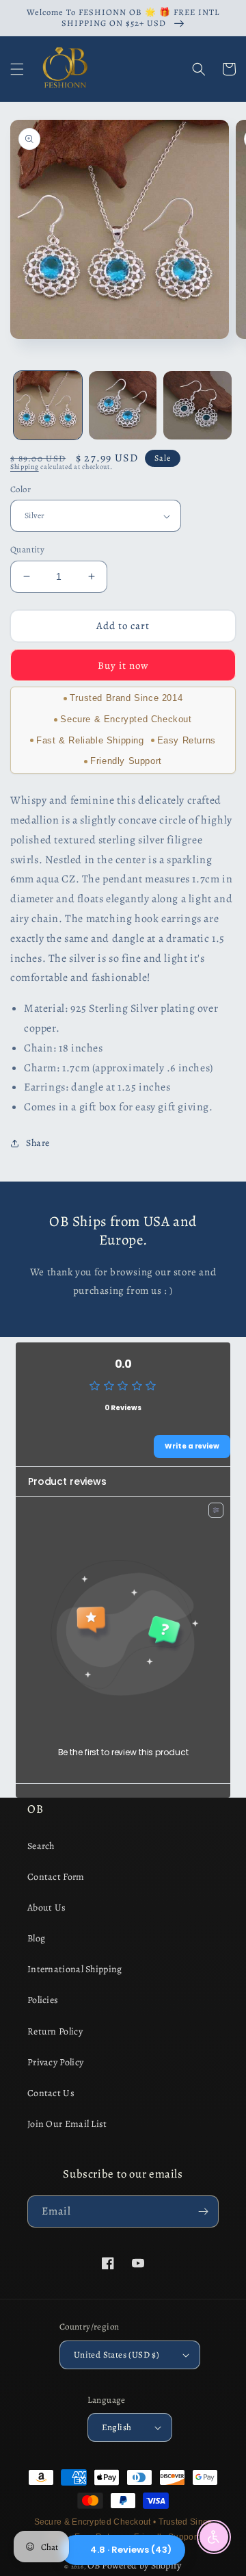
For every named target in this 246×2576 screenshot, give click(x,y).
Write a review (192, 1446)
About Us (46, 1908)
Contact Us (51, 2093)
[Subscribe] (203, 2211)
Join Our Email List (67, 2124)
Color (20, 489)
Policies (43, 2000)
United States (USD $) (117, 2355)
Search (41, 1846)
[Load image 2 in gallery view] (123, 405)
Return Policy (55, 2031)
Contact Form (56, 1877)
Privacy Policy (55, 2062)
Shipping (25, 467)
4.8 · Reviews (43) (131, 2550)
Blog (36, 1938)
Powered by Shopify (141, 2565)
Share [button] (38, 1143)
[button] (17, 69)
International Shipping (75, 1969)
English (117, 2427)
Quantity (27, 549)
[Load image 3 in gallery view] (197, 405)
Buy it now (123, 665)
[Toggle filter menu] (216, 1510)
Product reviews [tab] (67, 1481)
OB (94, 2565)
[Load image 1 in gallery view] (48, 405)
